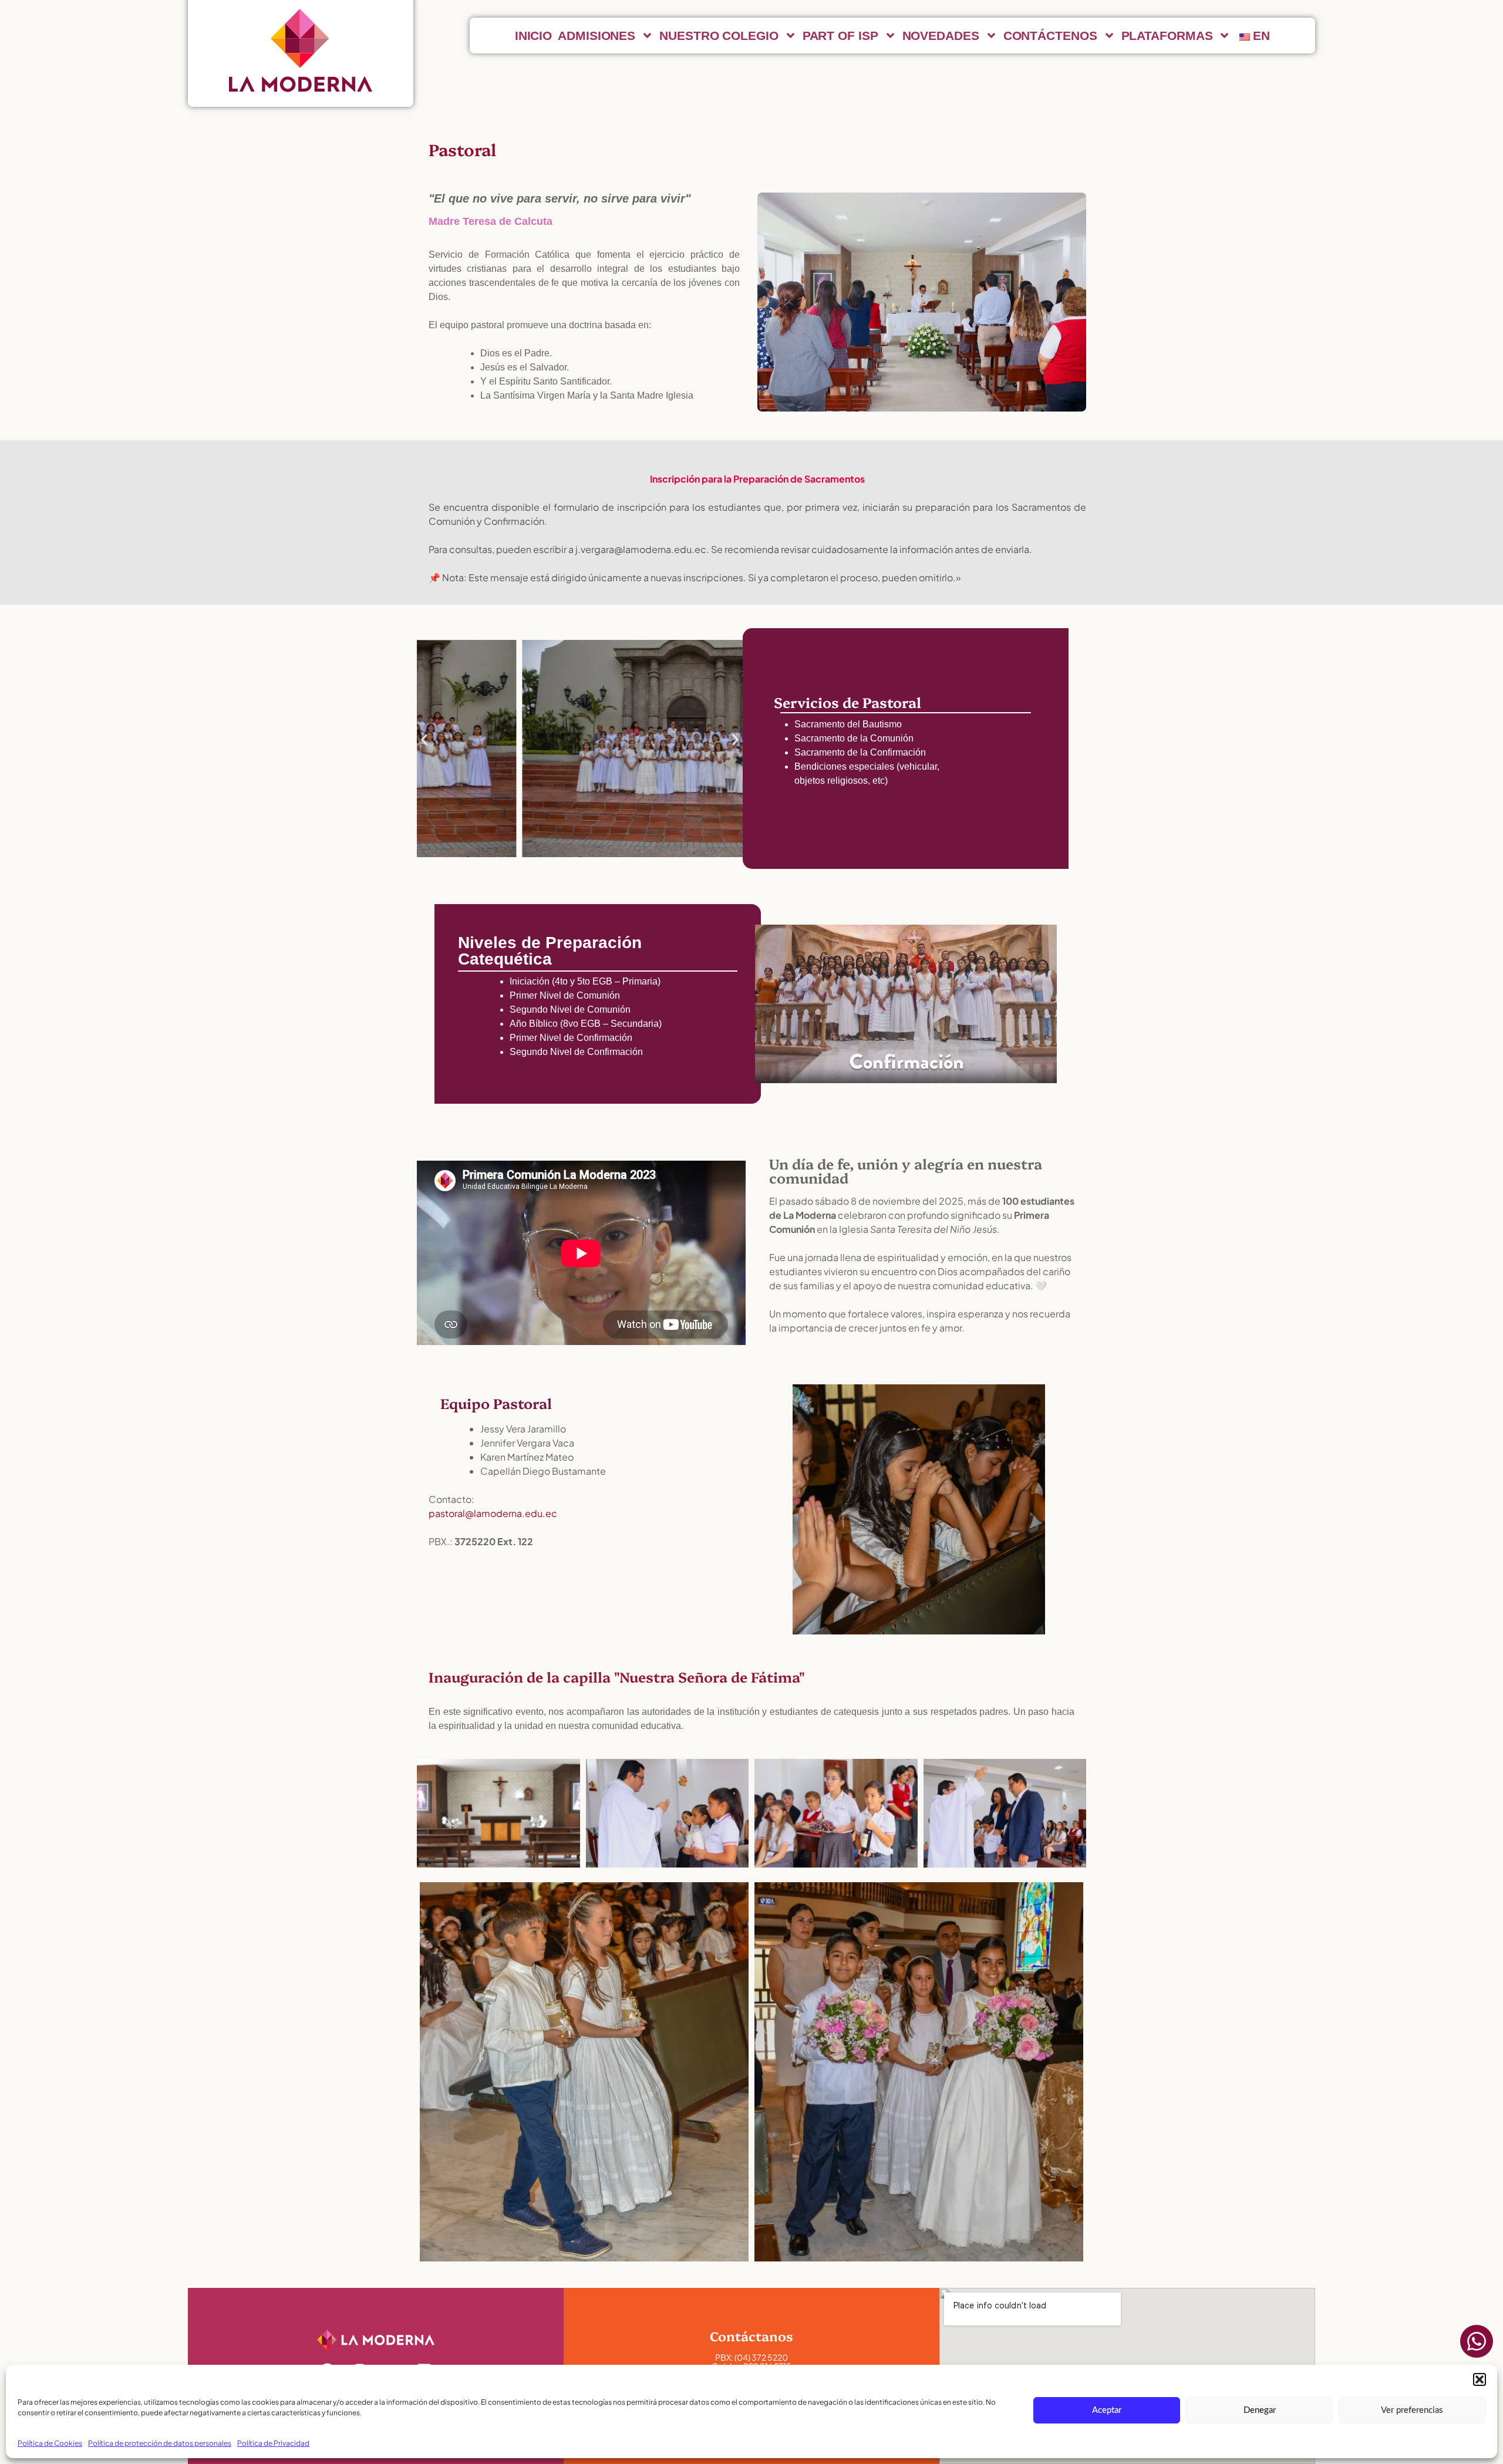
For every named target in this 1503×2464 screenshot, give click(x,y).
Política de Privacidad (273, 2443)
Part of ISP (840, 36)
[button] (1480, 2379)
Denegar (1260, 2410)
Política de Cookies (50, 2443)
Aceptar (1107, 2410)
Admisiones (597, 36)
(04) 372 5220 (761, 2357)
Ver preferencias (1412, 2410)
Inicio (533, 36)
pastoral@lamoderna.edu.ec (493, 1513)
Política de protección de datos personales (160, 2443)
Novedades (941, 36)
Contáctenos (1050, 36)
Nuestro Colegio (719, 36)
